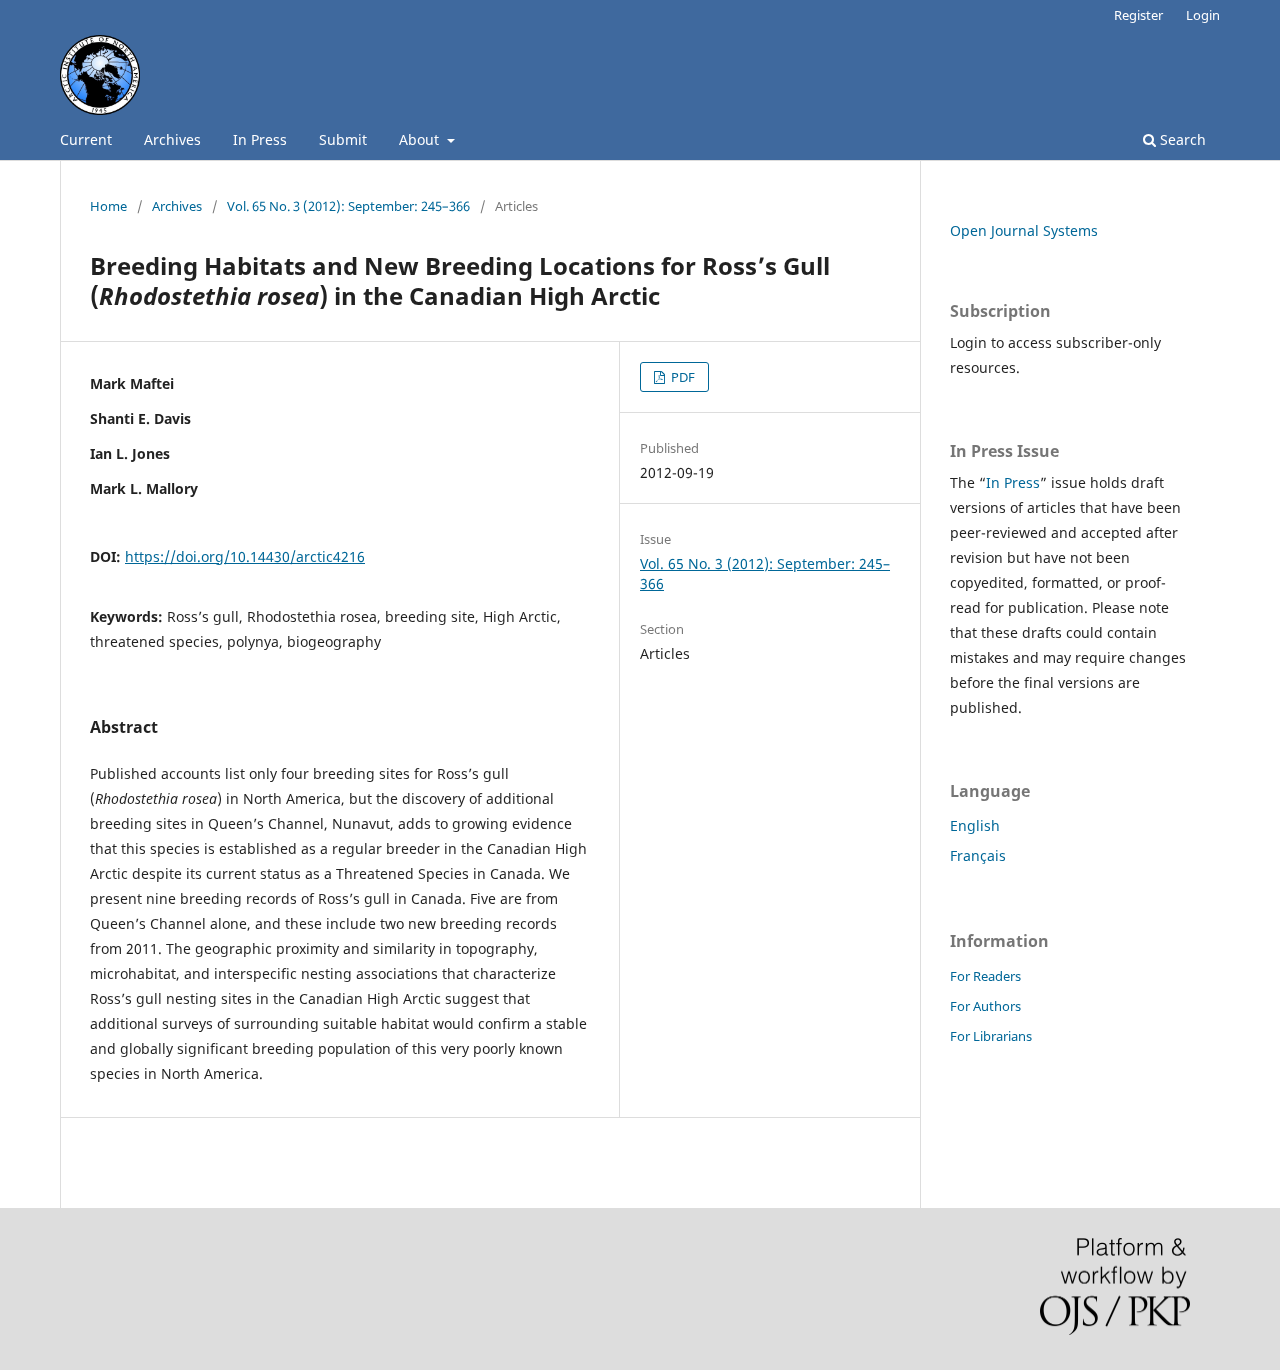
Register (1138, 15)
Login (1203, 15)
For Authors (985, 1006)
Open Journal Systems (1024, 230)
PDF (681, 377)
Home (108, 206)
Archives (172, 139)
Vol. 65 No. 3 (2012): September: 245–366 (348, 206)
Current (86, 139)
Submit (343, 139)
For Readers (985, 976)
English (975, 825)
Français (978, 855)
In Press (260, 139)
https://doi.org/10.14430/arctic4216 (245, 556)
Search (1181, 139)
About (421, 139)
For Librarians (991, 1036)
